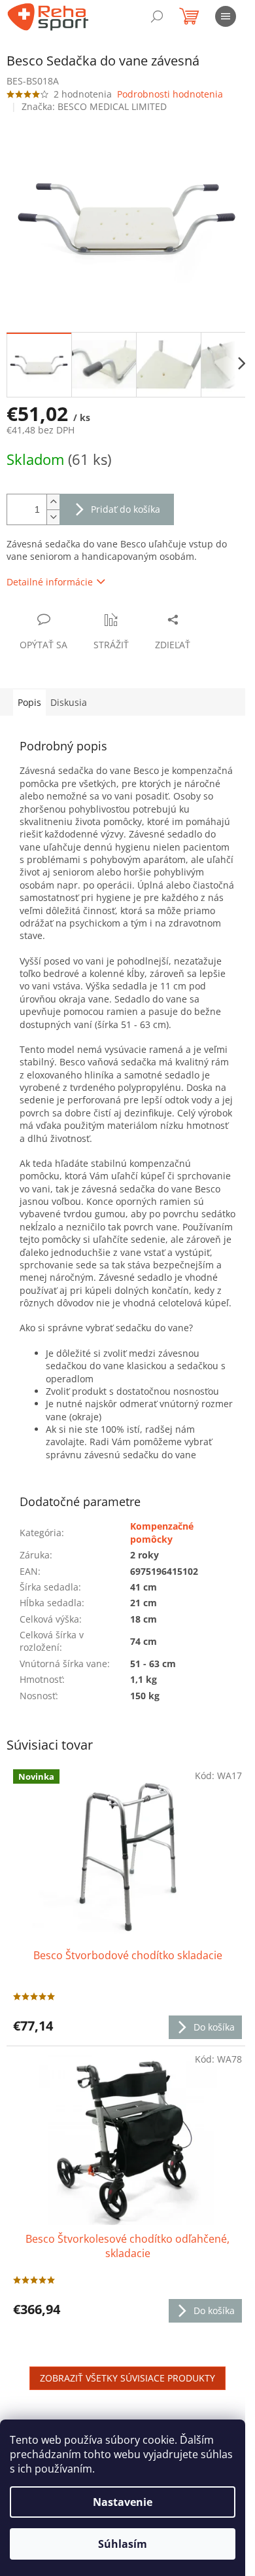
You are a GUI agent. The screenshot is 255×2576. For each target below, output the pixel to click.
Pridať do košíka (126, 509)
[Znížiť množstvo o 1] (53, 517)
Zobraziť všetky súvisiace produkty (127, 2378)
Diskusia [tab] (69, 702)
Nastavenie (123, 2502)
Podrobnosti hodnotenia (170, 94)
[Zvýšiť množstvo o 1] (53, 502)
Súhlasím (123, 2544)
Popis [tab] (29, 702)
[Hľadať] (157, 16)
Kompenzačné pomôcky (162, 1532)
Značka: (94, 106)
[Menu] (226, 16)
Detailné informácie (50, 582)
